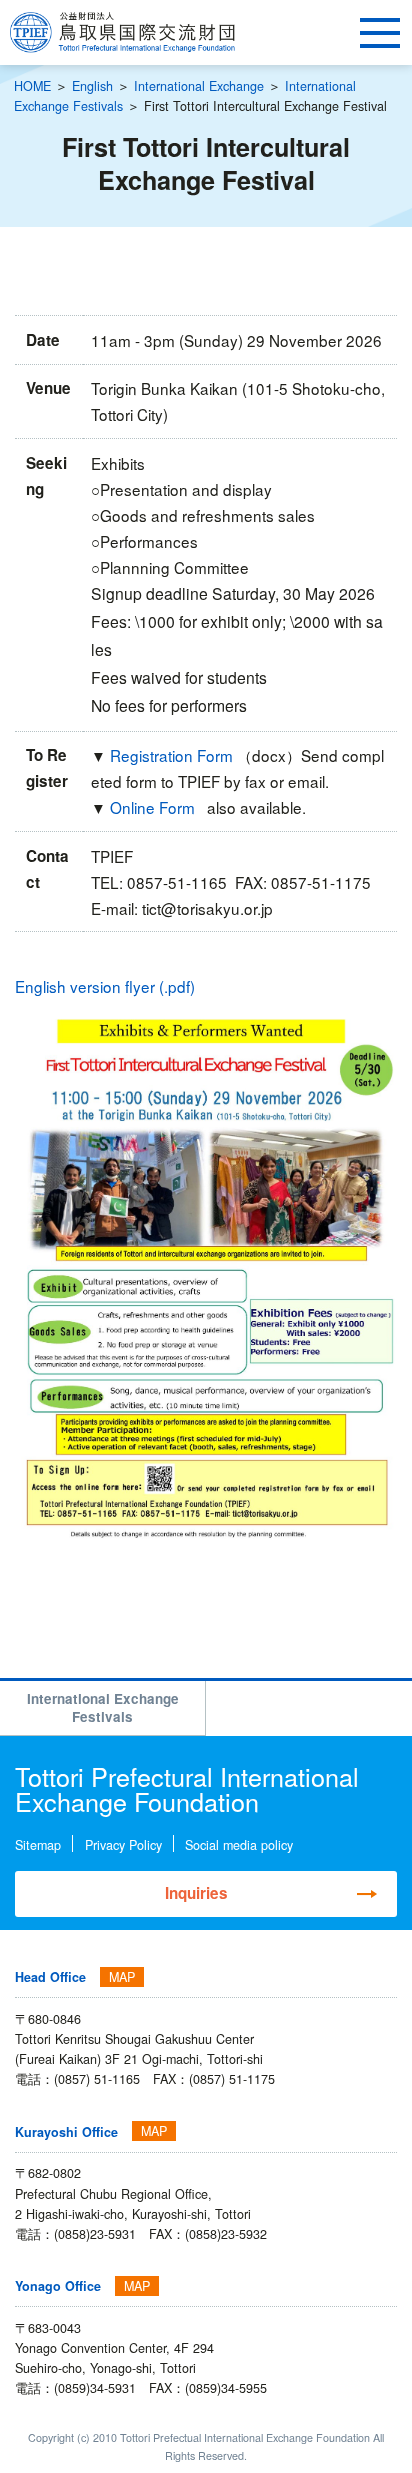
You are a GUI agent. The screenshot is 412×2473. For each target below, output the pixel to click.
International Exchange (199, 86)
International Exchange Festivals (103, 1707)
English (92, 86)
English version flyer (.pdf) (105, 986)
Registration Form (173, 755)
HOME (32, 86)
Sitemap (38, 1845)
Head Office (50, 1977)
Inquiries (196, 1893)
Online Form (154, 807)
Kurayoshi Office (66, 2132)
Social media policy (239, 1845)
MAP (122, 1977)
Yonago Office (58, 2286)
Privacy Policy (123, 1845)
